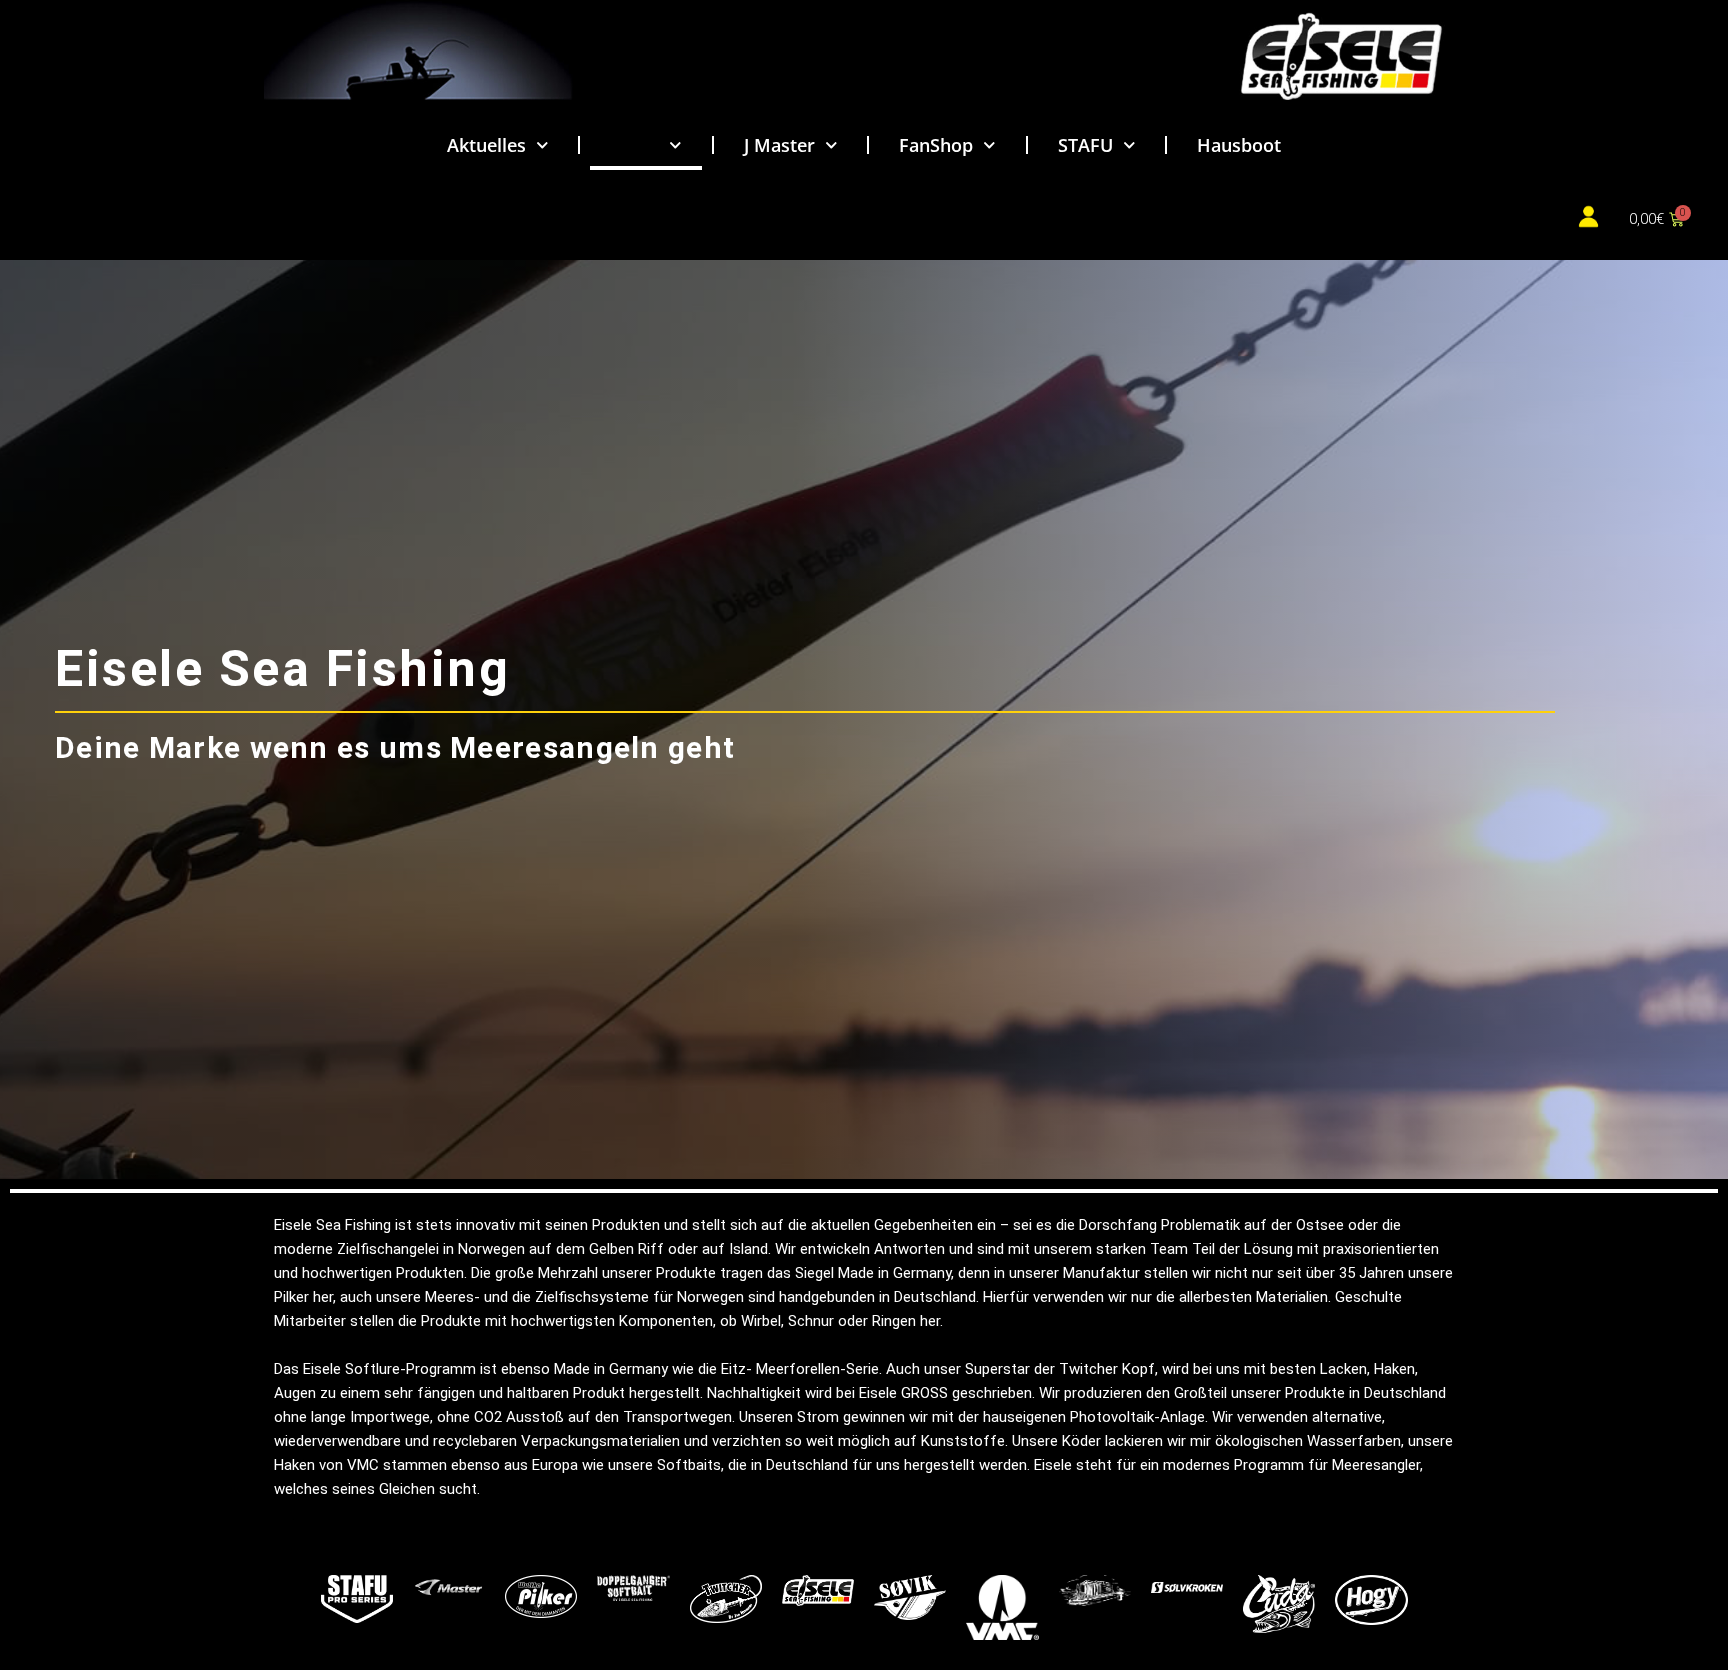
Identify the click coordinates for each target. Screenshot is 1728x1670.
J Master (779, 145)
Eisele (634, 145)
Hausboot (1239, 145)
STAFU (1085, 145)
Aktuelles (486, 145)
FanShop (936, 145)
